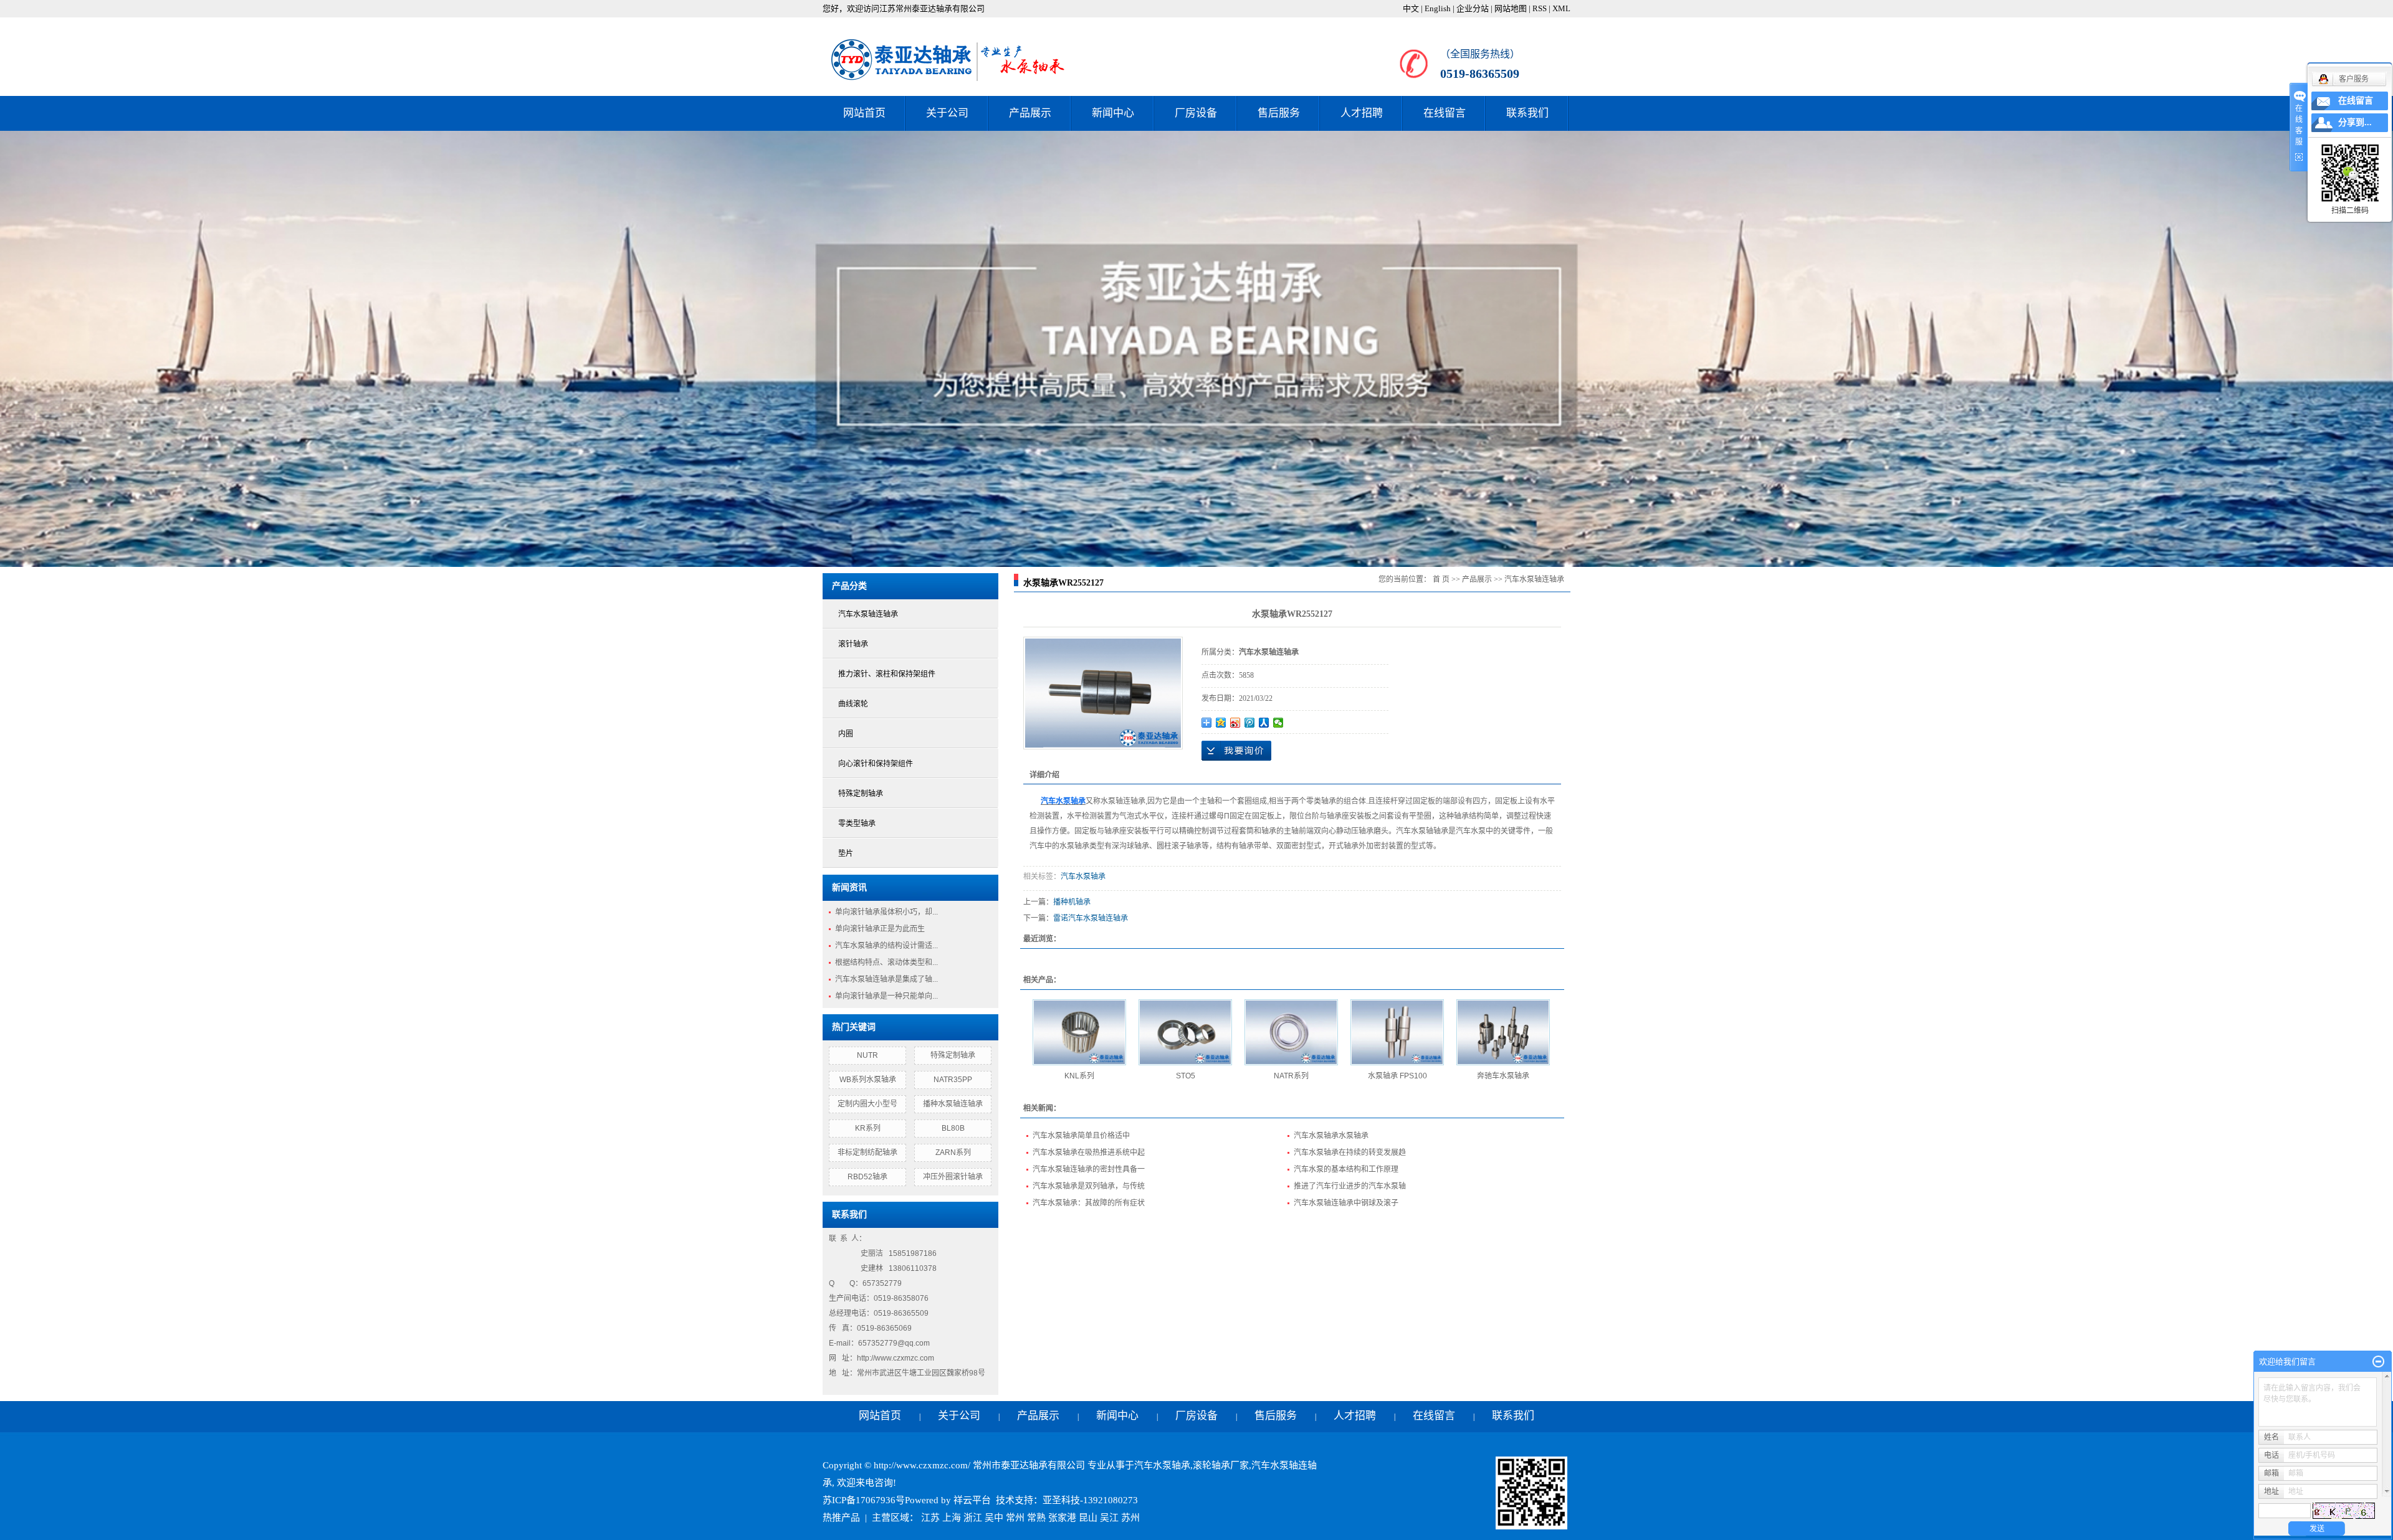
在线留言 (1445, 113)
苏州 (1130, 1518)
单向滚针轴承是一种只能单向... (886, 996)
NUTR (867, 1055)
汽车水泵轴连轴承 (868, 614)
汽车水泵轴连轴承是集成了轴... (886, 979)
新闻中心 (1113, 113)
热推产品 (841, 1518)
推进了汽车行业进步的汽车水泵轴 (1350, 1186)
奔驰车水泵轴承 (1503, 1076)
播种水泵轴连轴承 (953, 1104)
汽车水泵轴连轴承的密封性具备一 (1089, 1169)
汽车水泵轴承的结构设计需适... (886, 946)
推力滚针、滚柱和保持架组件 (887, 674)
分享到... (2355, 122)
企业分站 (1473, 8)
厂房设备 (1196, 113)
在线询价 (1236, 751)
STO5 (1186, 1076)
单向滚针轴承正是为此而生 (880, 929)
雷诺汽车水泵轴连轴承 (1091, 918)
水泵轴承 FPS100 (1397, 1076)
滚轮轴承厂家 (1221, 1465)
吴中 (994, 1518)
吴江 (1109, 1518)
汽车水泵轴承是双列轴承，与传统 (1089, 1186)
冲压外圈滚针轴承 (953, 1177)
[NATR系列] (1291, 1032)
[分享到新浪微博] (1235, 723)
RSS (1540, 8)
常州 (1015, 1518)
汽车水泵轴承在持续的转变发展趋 (1350, 1153)
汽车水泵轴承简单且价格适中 (1081, 1136)
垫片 (846, 853)
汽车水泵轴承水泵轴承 (1331, 1136)
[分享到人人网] (1264, 723)
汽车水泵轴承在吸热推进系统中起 (1089, 1153)
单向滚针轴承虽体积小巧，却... (886, 912)
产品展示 (1030, 113)
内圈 (846, 734)
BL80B (953, 1128)
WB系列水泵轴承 (868, 1080)
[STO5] (1185, 1032)
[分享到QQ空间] (1221, 723)
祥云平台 (972, 1500)
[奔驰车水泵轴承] (1503, 1032)
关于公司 (947, 113)
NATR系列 (1291, 1076)
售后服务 (1279, 113)
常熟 (1036, 1518)
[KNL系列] (1079, 1032)
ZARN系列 (953, 1153)
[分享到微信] (1278, 723)
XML (1561, 8)
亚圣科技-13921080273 (1090, 1500)
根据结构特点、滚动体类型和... (886, 962)
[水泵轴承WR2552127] (1103, 693)
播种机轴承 (1072, 902)
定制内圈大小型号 (867, 1104)
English (1438, 8)
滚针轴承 (853, 644)
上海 (952, 1518)
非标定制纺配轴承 (867, 1153)
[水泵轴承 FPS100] (1397, 1032)
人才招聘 (1362, 113)
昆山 (1088, 1518)
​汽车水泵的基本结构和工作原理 (1346, 1169)
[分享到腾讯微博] (1250, 723)
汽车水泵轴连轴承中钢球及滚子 (1346, 1203)
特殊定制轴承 (861, 794)
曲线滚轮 (853, 704)
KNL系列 (1079, 1076)
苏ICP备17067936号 (864, 1500)
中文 (1411, 8)
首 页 (1441, 579)
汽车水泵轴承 (1083, 877)
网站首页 (864, 113)
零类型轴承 (857, 824)
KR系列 (868, 1128)
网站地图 (1511, 8)
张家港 (1062, 1518)
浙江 (973, 1518)
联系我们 (1527, 113)
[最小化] (2378, 1362)
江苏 (930, 1518)
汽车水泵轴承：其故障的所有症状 (1089, 1203)
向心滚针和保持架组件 (876, 764)
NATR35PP (953, 1080)
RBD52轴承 (867, 1177)
